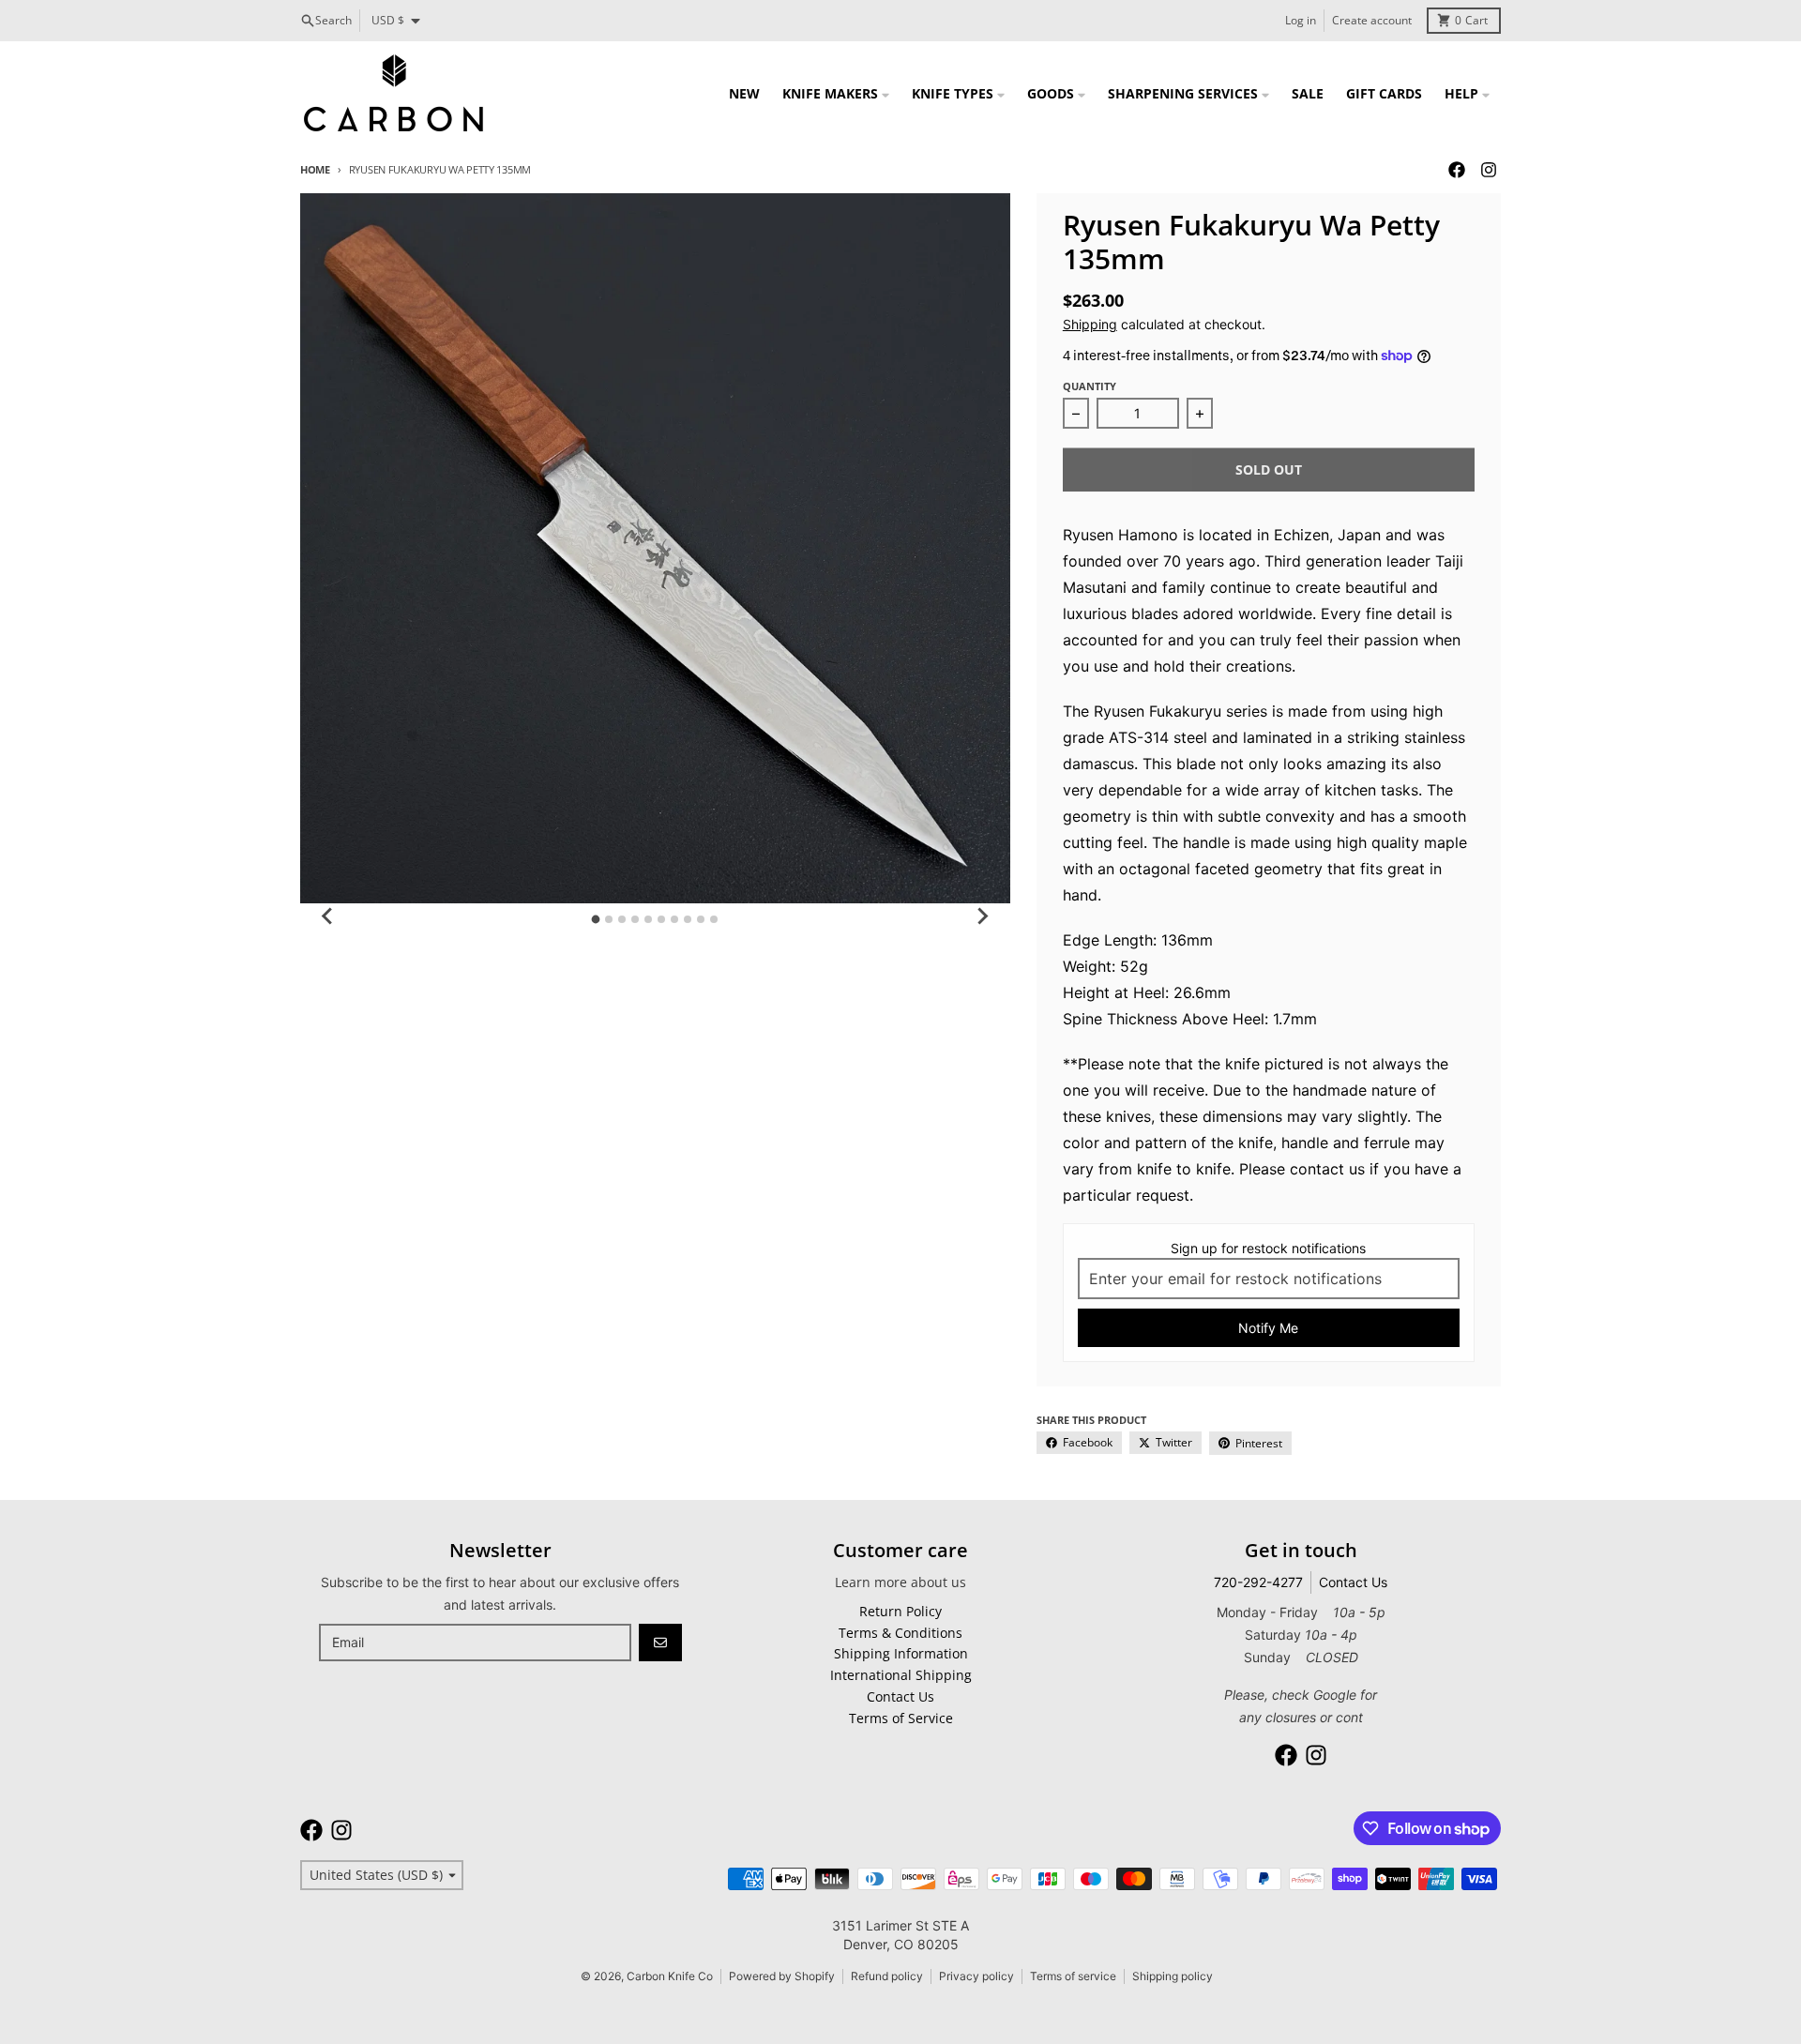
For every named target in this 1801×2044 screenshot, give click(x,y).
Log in (1301, 20)
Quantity (1090, 386)
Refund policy (887, 1976)
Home (315, 169)
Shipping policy (1173, 1976)
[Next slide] (982, 916)
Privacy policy (976, 1976)
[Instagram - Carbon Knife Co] (1489, 170)
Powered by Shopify (782, 1976)
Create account (1372, 20)
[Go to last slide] (328, 916)
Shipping (1090, 324)
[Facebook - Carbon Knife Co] (1457, 170)
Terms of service (1073, 1976)
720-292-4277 (1258, 1582)
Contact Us (1353, 1582)
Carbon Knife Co (670, 1976)
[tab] (596, 919)
